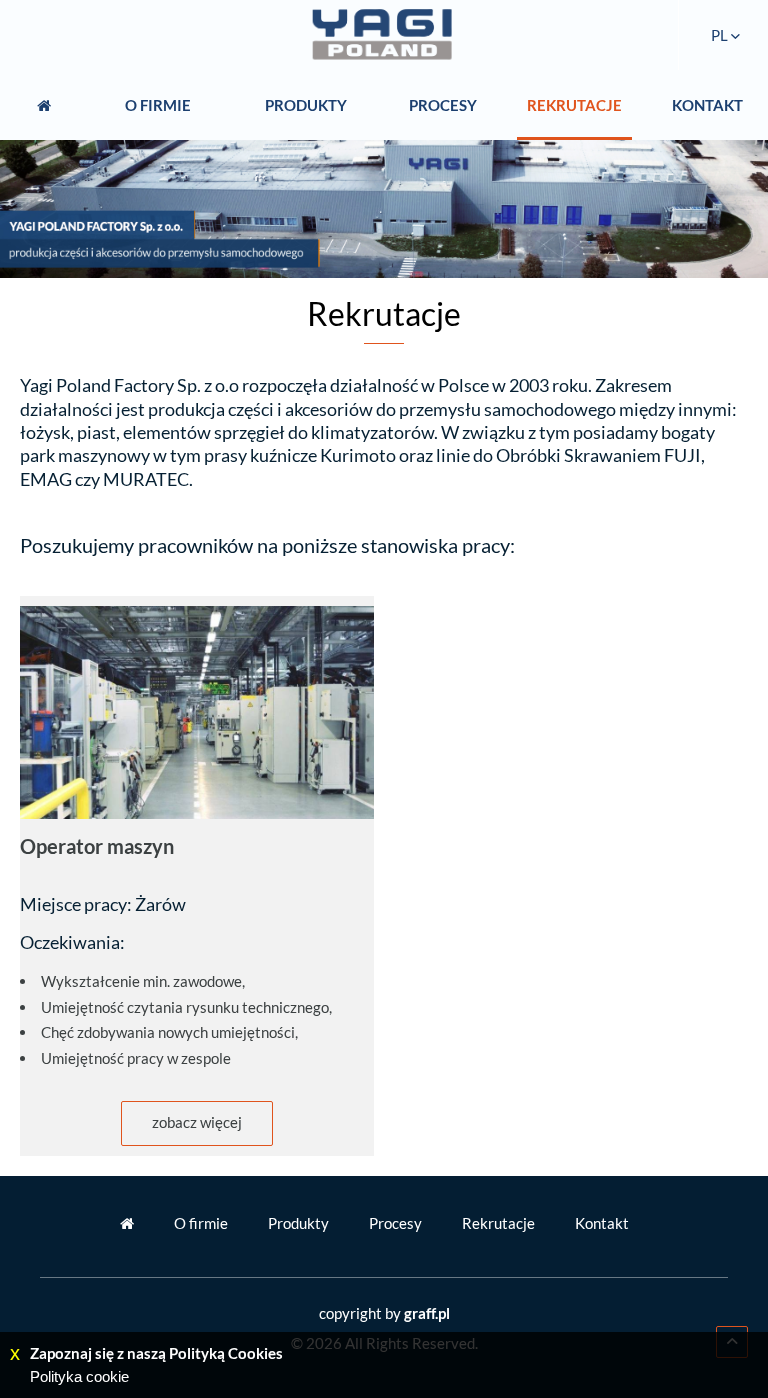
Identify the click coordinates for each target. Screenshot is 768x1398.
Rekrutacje (498, 1223)
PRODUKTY (306, 105)
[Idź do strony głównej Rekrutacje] (384, 35)
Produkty (298, 1223)
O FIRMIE (158, 105)
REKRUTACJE (574, 105)
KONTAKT (707, 105)
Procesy (395, 1223)
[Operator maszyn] (197, 712)
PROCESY (443, 105)
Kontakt (602, 1223)
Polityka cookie (79, 1376)
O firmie (201, 1223)
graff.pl (427, 1313)
